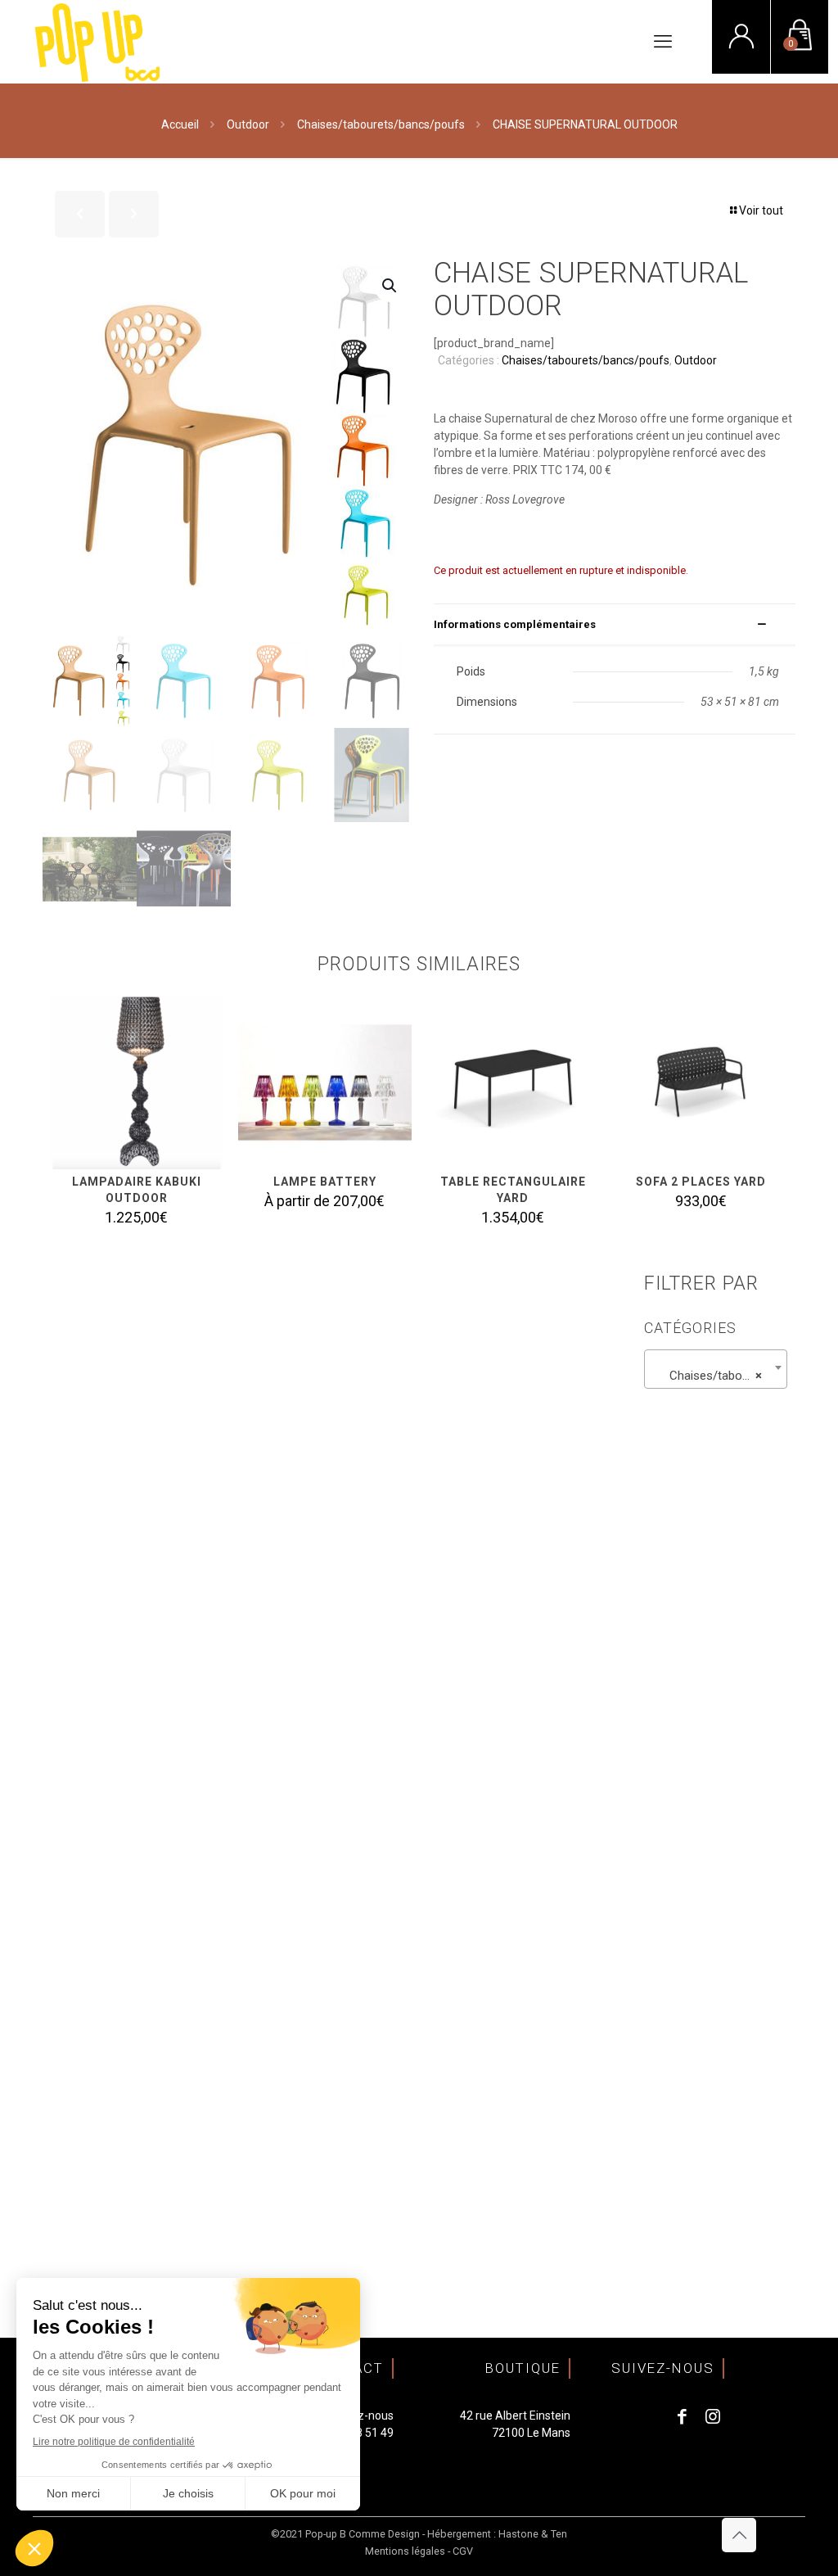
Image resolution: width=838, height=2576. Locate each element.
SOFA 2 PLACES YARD (701, 1182)
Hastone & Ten (533, 2534)
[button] (390, 286)
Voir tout (761, 210)
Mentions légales (405, 2551)
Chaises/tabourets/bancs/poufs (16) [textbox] (719, 1376)
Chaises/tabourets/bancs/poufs (381, 124)
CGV (463, 2551)
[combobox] (716, 1369)
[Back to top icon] (739, 2535)
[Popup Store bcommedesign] (98, 42)
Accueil (180, 124)
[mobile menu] (663, 42)
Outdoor (248, 124)
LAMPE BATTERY (325, 1182)
